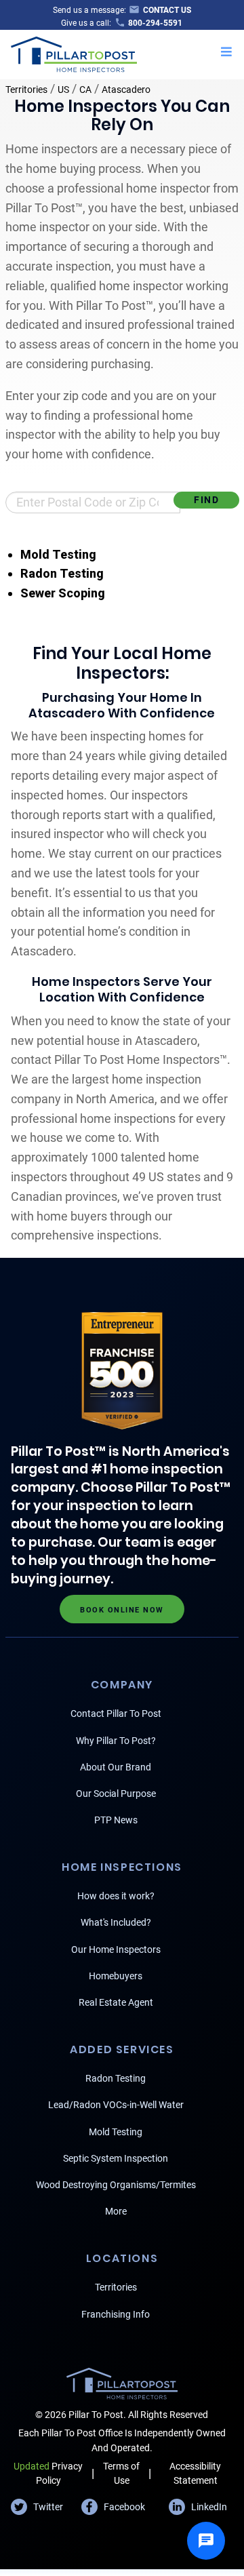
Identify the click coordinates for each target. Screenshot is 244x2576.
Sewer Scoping (63, 593)
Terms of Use (121, 2473)
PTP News (116, 1820)
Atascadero (126, 90)
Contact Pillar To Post (116, 1713)
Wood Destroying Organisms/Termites (116, 2185)
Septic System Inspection (116, 2158)
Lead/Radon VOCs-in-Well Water (116, 2105)
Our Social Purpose (116, 1794)
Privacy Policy (48, 2473)
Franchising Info (116, 2314)
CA (85, 90)
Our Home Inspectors (116, 1949)
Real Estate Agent (116, 2002)
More (116, 2211)
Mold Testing (58, 554)
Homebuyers (116, 1976)
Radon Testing (62, 573)
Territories (26, 90)
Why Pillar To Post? (116, 1741)
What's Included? (116, 1922)
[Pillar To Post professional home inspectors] (74, 53)
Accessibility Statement (195, 2473)
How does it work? (116, 1896)
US (63, 90)
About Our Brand (116, 1767)
